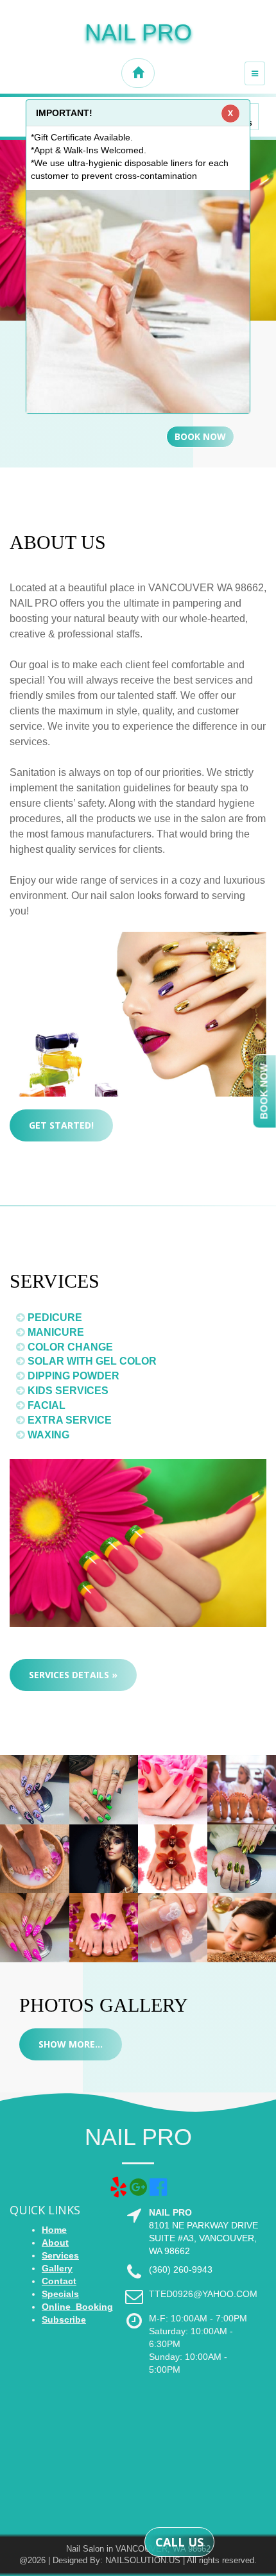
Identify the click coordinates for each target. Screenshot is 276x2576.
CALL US (179, 2542)
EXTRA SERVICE (68, 1420)
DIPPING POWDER (72, 1376)
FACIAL (45, 1405)
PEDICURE (54, 1317)
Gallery (57, 2268)
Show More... (71, 2044)
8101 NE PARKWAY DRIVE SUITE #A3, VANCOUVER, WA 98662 (203, 2238)
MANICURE (55, 1332)
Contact (59, 2281)
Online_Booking (77, 2307)
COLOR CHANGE (69, 1347)
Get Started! (61, 1125)
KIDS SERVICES (67, 1391)
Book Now (200, 436)
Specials (60, 2294)
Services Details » (73, 1675)
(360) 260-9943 (181, 2269)
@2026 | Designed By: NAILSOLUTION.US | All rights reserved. (138, 2560)
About (55, 2243)
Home (54, 2230)
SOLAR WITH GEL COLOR (91, 1361)
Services (60, 2255)
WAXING (47, 1435)
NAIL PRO (138, 32)
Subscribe (64, 2319)
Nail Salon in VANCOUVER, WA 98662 (138, 2549)
